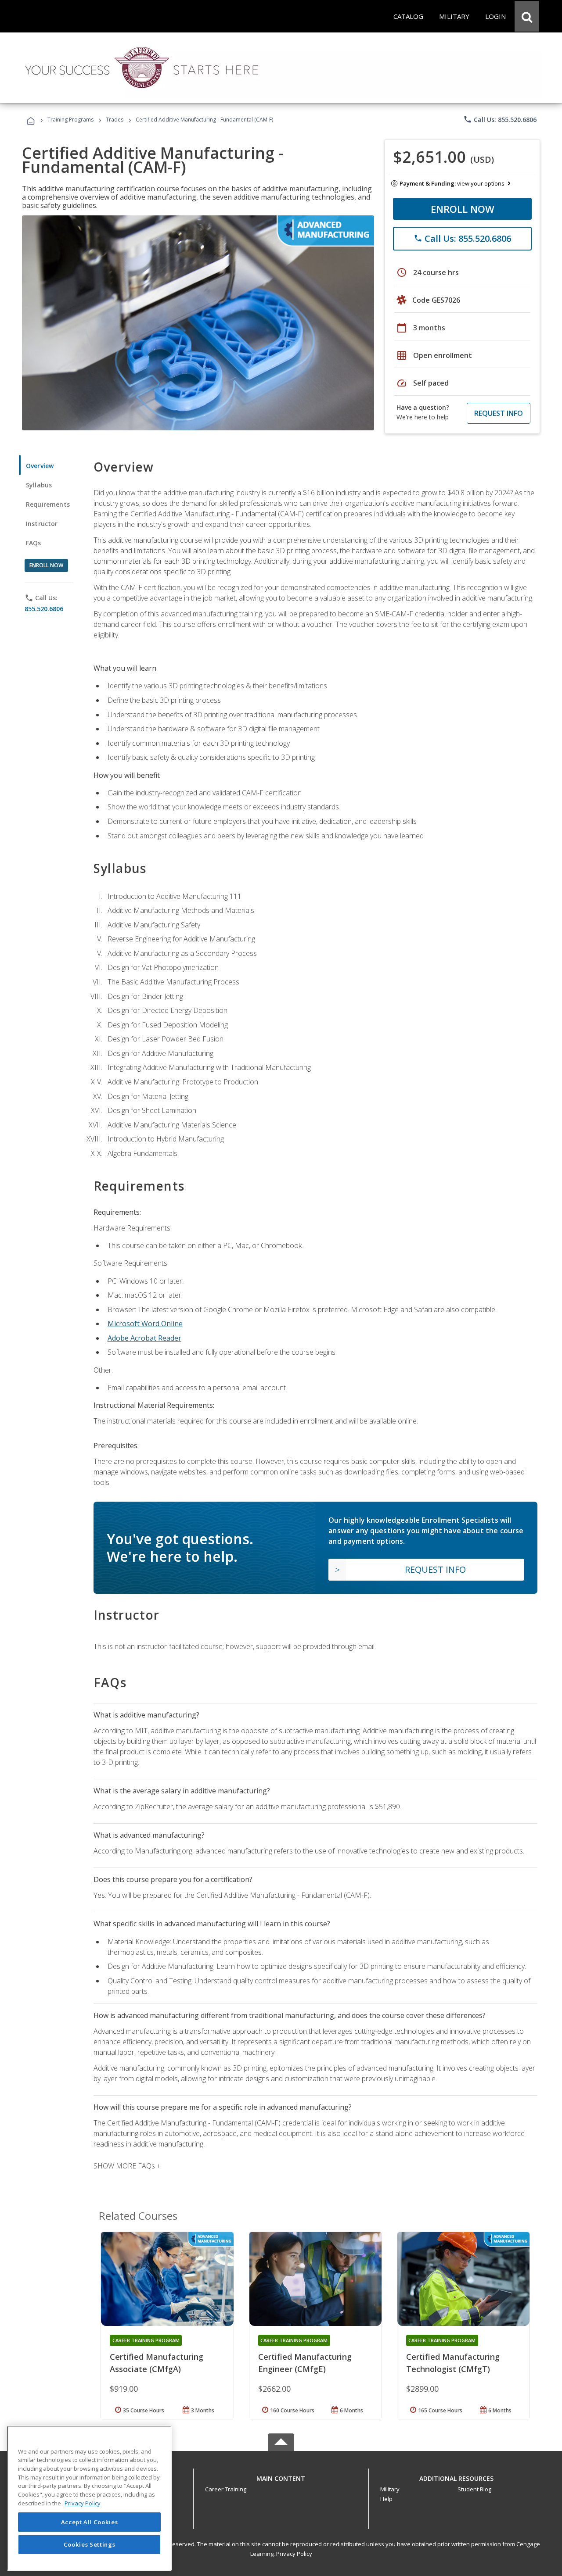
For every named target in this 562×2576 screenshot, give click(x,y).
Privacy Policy (294, 2554)
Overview (40, 466)
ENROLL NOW (463, 209)
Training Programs (70, 120)
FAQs (34, 543)
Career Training (226, 2489)
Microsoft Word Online (145, 1324)
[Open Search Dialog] (527, 16)
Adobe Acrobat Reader (144, 1338)
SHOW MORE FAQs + (127, 2166)
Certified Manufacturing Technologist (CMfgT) (453, 2363)
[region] (89, 2498)
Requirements (48, 504)
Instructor (42, 524)
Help (386, 2499)
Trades (115, 120)
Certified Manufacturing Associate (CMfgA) (157, 2363)
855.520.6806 (44, 609)
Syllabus (39, 485)
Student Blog (474, 2489)
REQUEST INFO (499, 413)
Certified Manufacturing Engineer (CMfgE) (305, 2363)
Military (390, 2489)
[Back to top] (281, 2476)
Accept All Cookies (90, 2522)
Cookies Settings (90, 2544)
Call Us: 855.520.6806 (500, 119)
